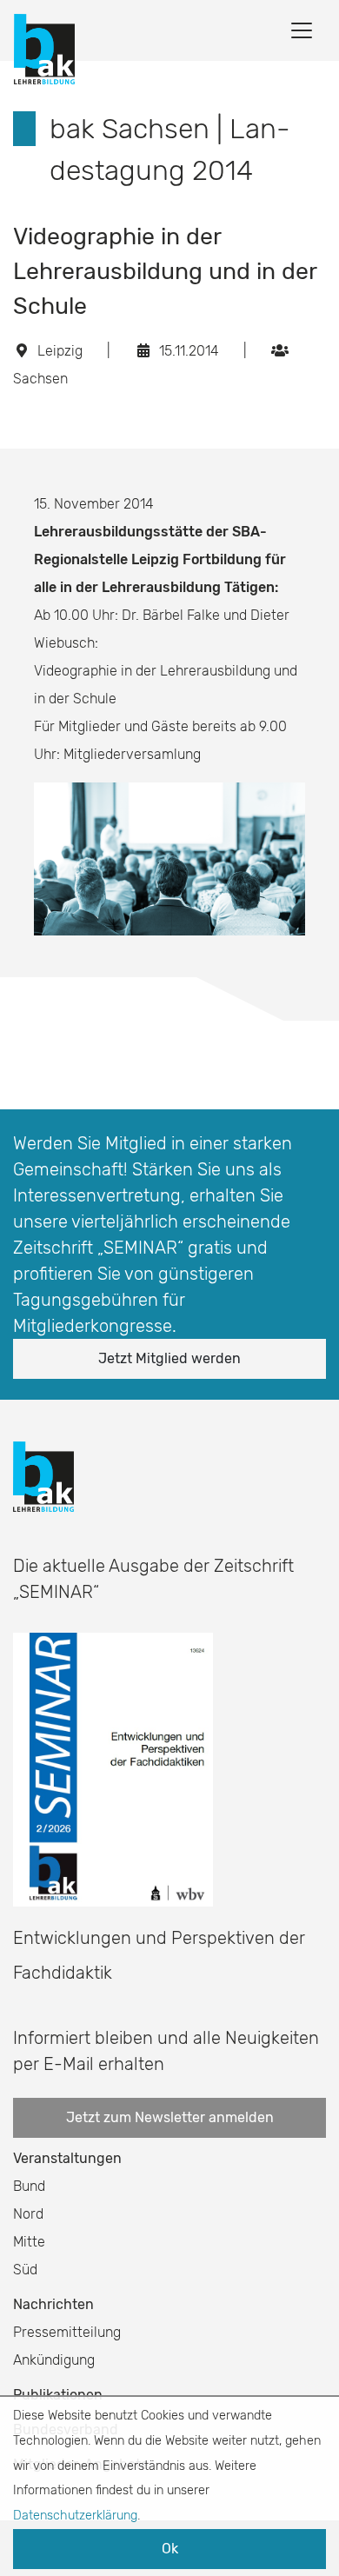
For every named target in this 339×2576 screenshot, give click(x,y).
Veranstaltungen (67, 2158)
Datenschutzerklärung (75, 2516)
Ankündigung (54, 2360)
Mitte (29, 2242)
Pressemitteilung (67, 2332)
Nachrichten (53, 2304)
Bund (29, 2186)
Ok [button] (170, 2549)
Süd (25, 2270)
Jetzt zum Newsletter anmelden (170, 2117)
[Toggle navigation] (302, 30)
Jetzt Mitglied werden (169, 1358)
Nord (28, 2214)
